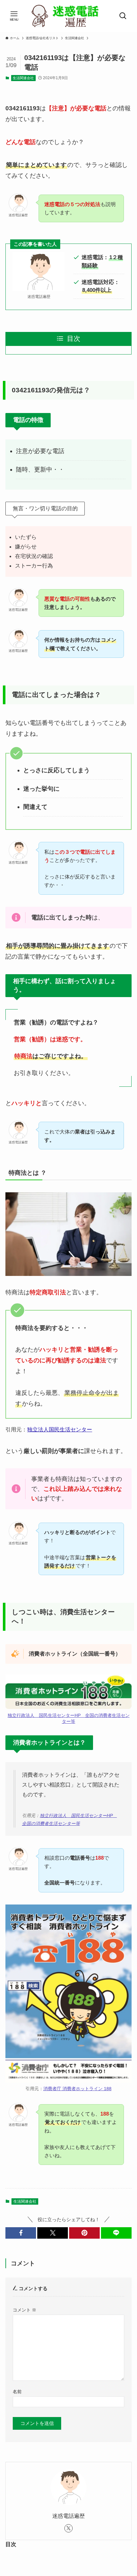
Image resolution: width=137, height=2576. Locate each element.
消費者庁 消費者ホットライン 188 (77, 2089)
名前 (17, 2392)
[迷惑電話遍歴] (68, 16)
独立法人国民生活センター (60, 1429)
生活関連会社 (23, 78)
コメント (25, 2310)
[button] (21, 2233)
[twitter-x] (68, 2528)
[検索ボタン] (123, 16)
